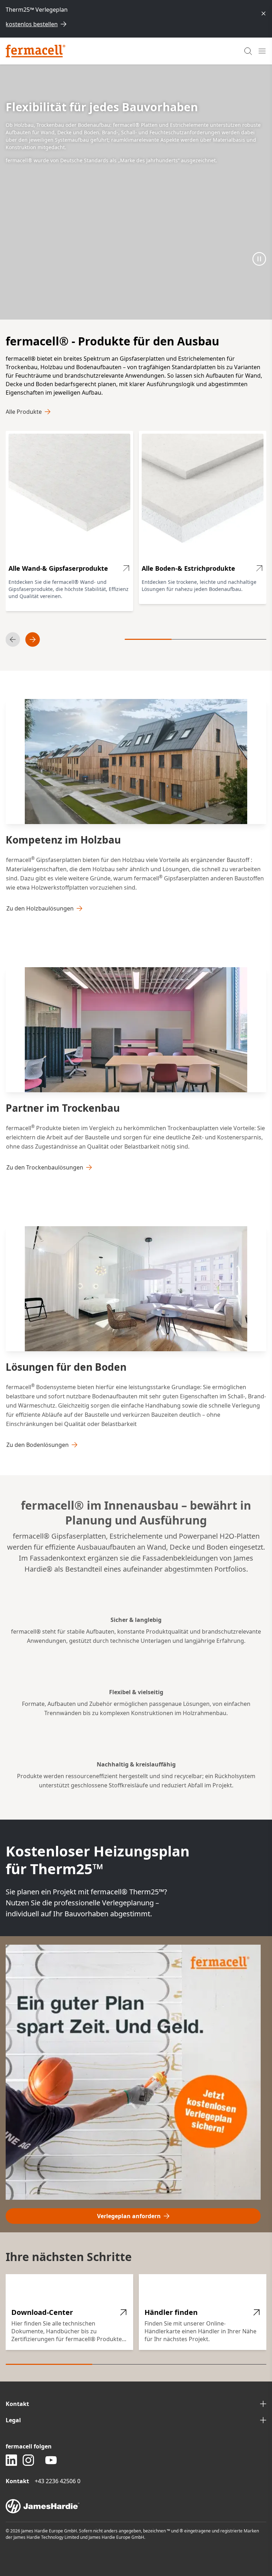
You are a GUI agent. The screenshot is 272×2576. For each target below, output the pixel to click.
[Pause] (259, 259)
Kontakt (17, 2404)
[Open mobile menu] (262, 51)
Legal (13, 2420)
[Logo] (36, 51)
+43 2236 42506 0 (58, 2481)
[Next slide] (33, 639)
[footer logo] (136, 2506)
